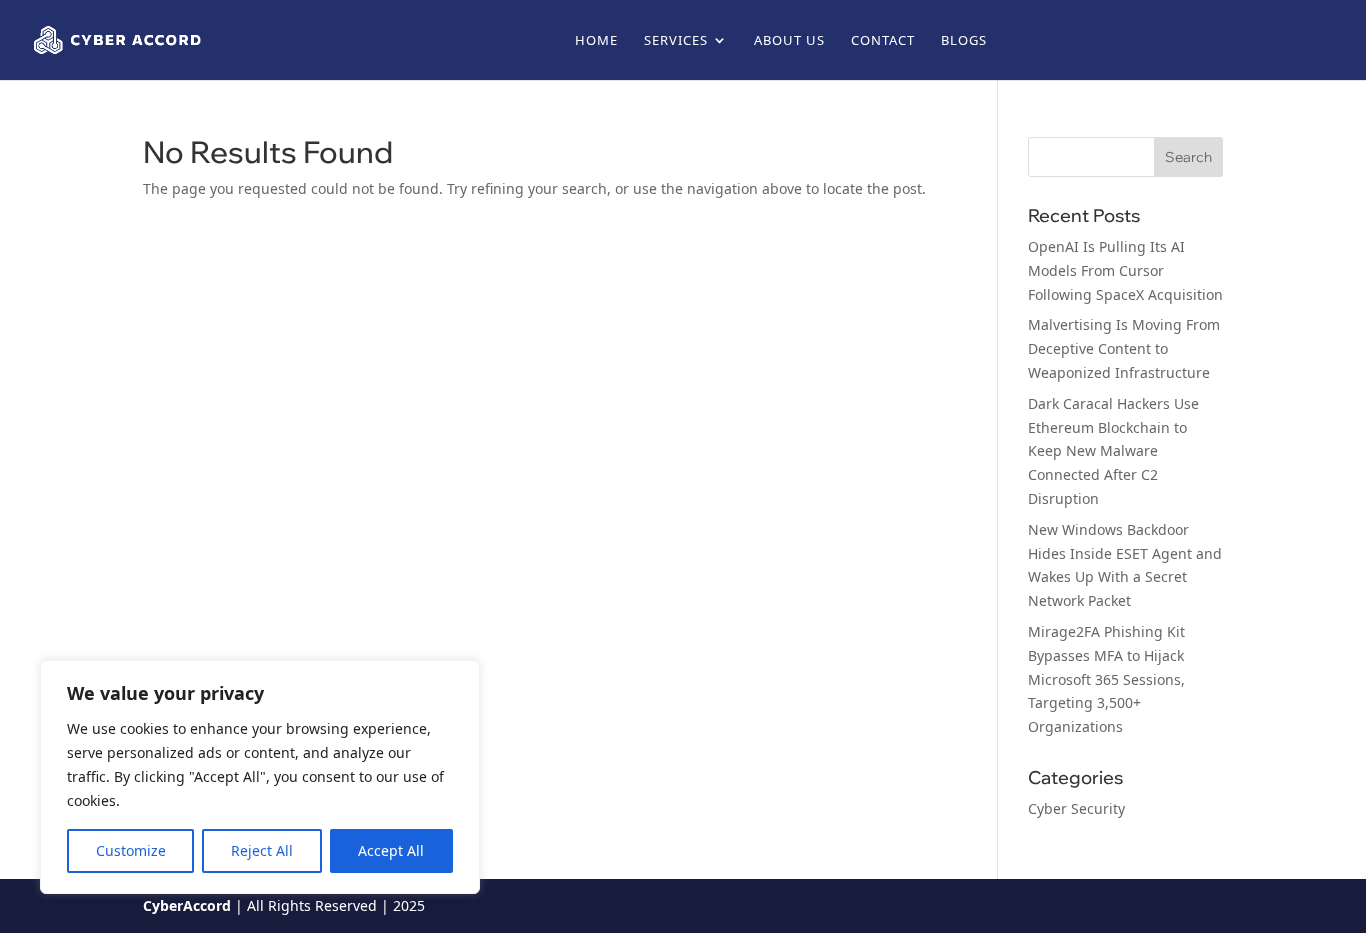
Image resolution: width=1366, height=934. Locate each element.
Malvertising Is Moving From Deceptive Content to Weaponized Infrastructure (1124, 348)
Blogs (964, 41)
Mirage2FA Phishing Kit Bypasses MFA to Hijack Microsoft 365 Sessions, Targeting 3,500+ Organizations (1106, 679)
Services (676, 41)
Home (596, 41)
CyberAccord (187, 905)
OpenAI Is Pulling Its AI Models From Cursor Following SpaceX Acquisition (1125, 270)
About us (789, 41)
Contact (883, 41)
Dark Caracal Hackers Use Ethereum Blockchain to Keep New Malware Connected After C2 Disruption (1113, 451)
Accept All (391, 850)
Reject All (262, 850)
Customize (131, 850)
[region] (260, 777)
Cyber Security (1076, 808)
